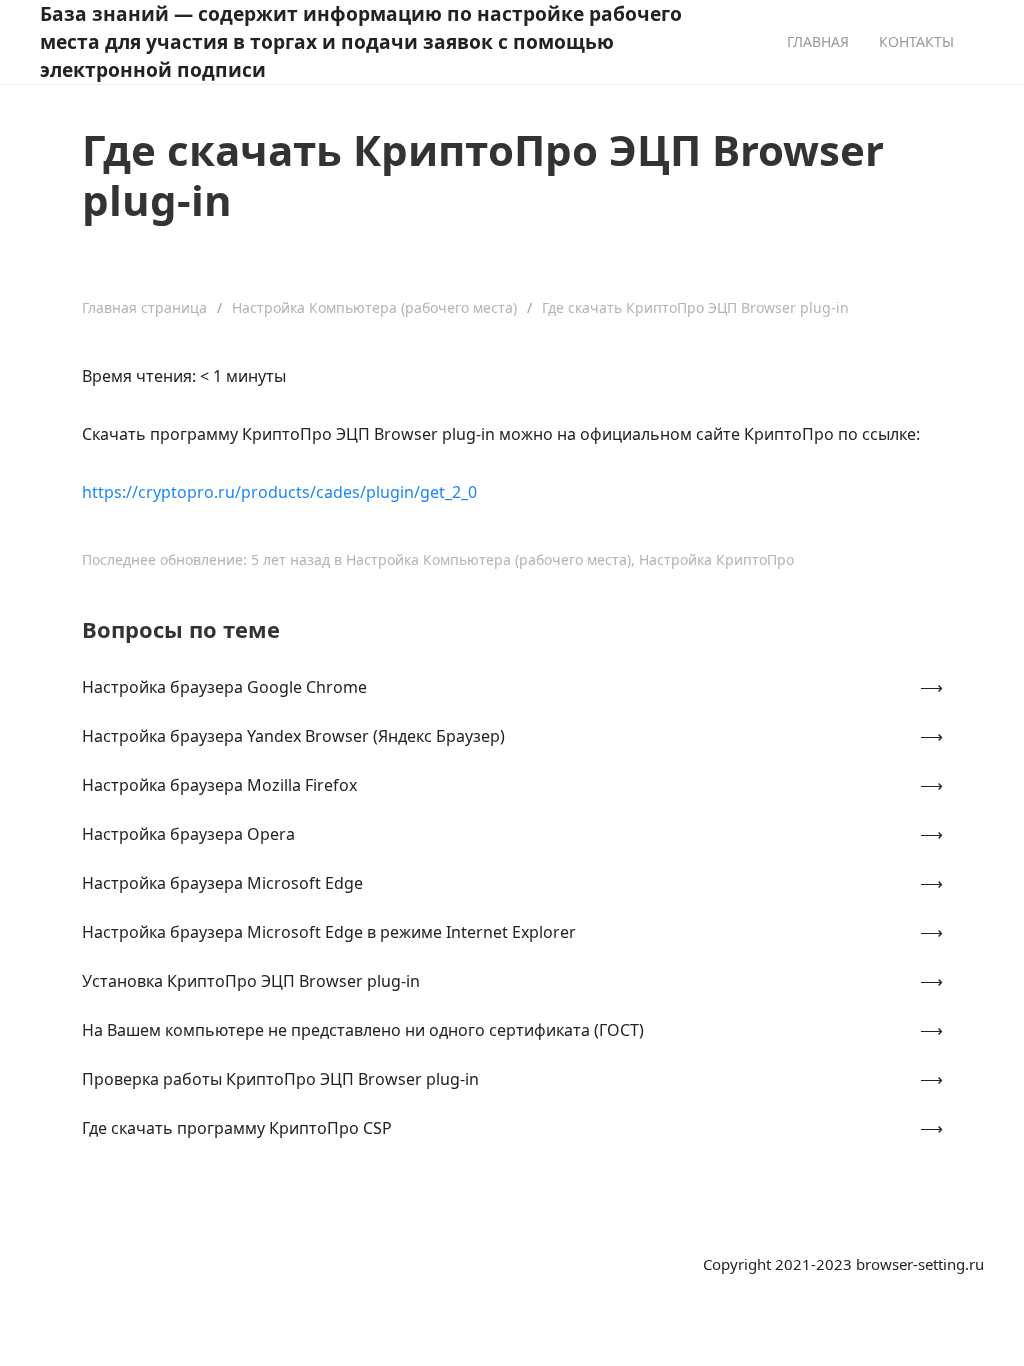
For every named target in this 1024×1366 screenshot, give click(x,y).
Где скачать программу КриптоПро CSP (237, 1128)
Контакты (916, 41)
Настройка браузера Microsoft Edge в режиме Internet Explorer (329, 932)
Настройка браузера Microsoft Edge (222, 883)
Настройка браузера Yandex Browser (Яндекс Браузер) (293, 736)
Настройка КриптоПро (716, 559)
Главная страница (144, 307)
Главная (818, 41)
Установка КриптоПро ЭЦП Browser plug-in (251, 981)
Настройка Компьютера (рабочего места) (374, 307)
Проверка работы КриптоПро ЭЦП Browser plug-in (280, 1079)
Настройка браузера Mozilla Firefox (219, 785)
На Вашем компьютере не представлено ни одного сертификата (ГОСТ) (363, 1030)
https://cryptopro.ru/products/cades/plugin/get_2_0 (279, 492)
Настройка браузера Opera (188, 834)
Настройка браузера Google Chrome (224, 687)
